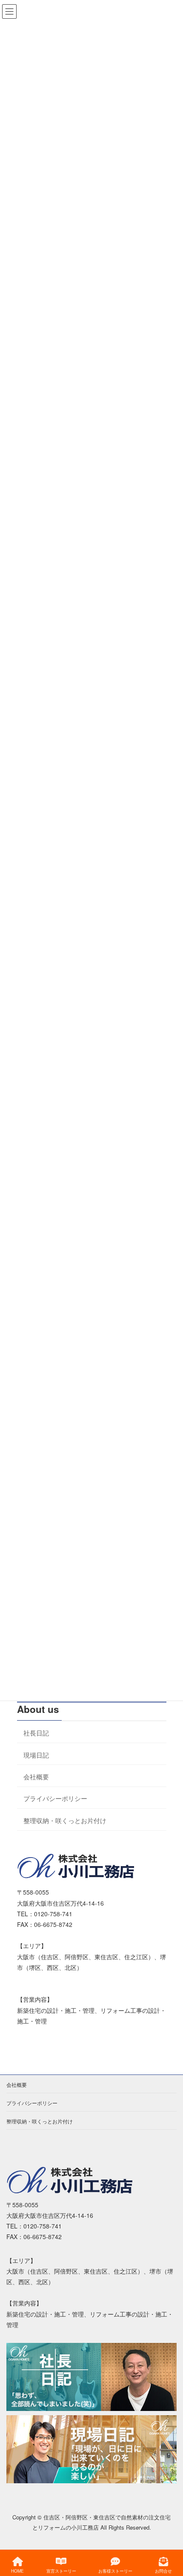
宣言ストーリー (61, 2571)
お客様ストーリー (115, 2571)
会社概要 (36, 1776)
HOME (17, 2571)
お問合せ (163, 2571)
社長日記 (36, 1733)
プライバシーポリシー (55, 1798)
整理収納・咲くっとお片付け (65, 1820)
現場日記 (36, 1754)
